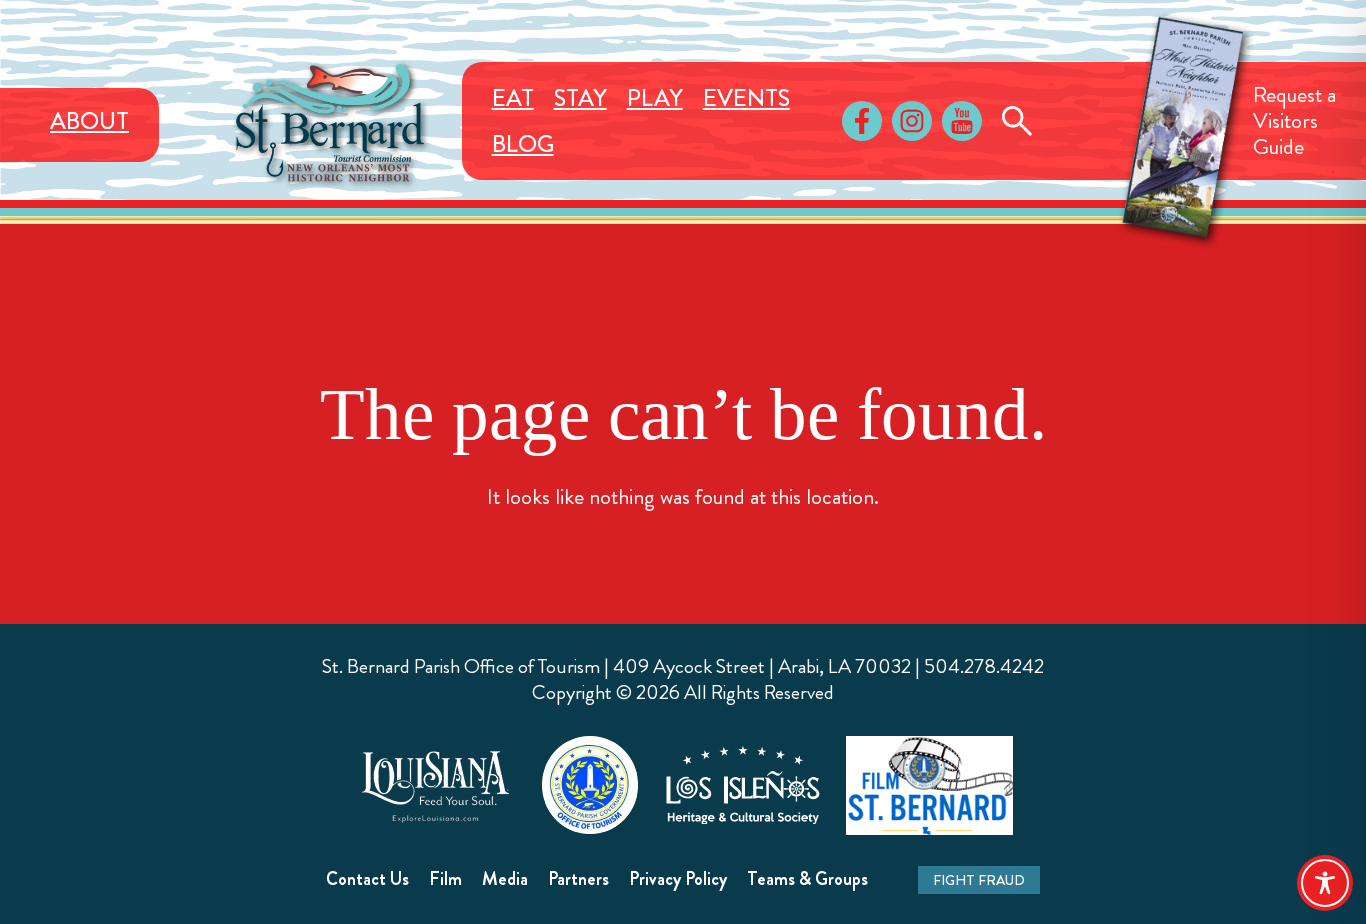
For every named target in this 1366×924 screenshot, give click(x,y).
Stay (580, 98)
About (89, 121)
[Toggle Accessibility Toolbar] (1325, 883)
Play (655, 98)
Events (746, 98)
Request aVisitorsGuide (1294, 120)
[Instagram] (912, 121)
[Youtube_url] (962, 121)
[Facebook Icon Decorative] (862, 121)
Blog (523, 144)
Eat (513, 98)
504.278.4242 (984, 666)
